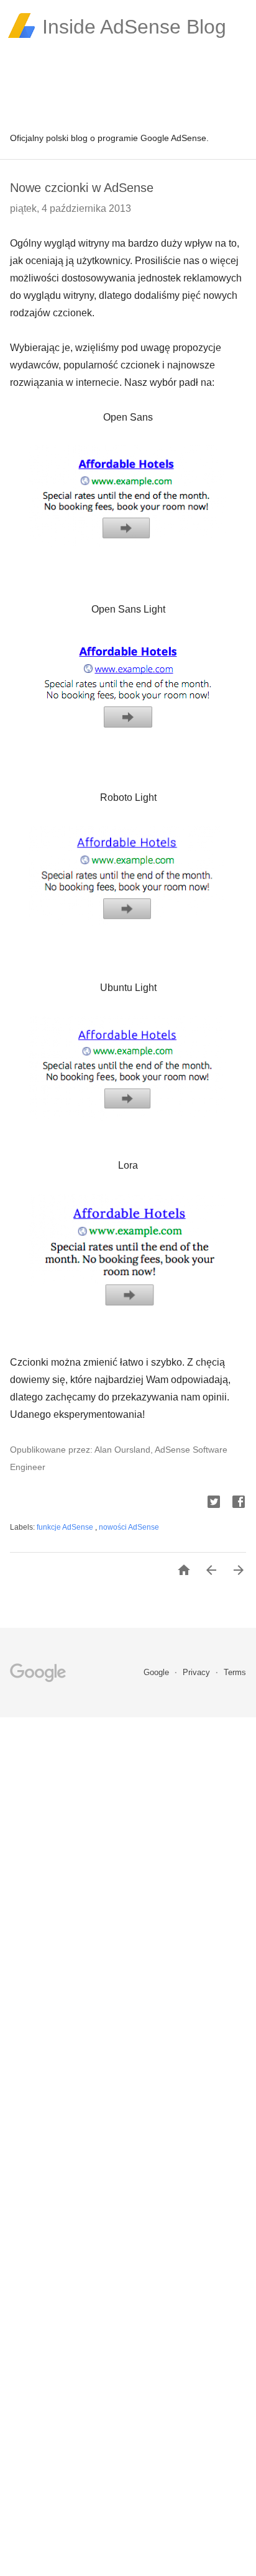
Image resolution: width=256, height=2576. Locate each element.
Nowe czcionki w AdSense (82, 188)
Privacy (198, 1672)
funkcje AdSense (66, 1527)
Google (158, 1672)
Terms (235, 1672)
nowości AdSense (129, 1527)
